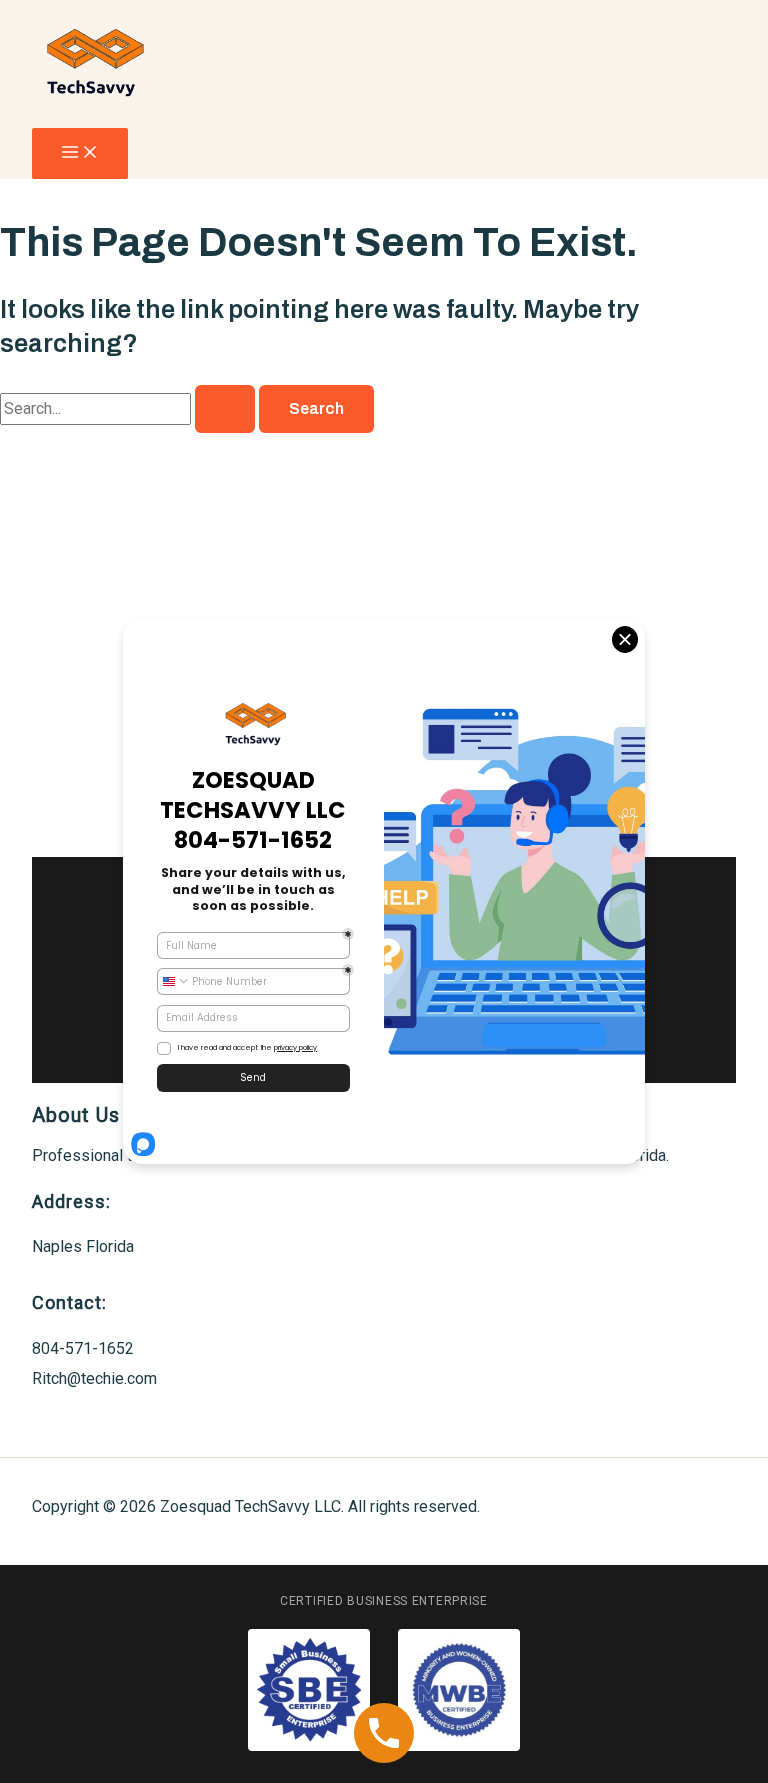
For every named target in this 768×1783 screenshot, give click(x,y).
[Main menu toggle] (80, 153)
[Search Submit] (225, 409)
